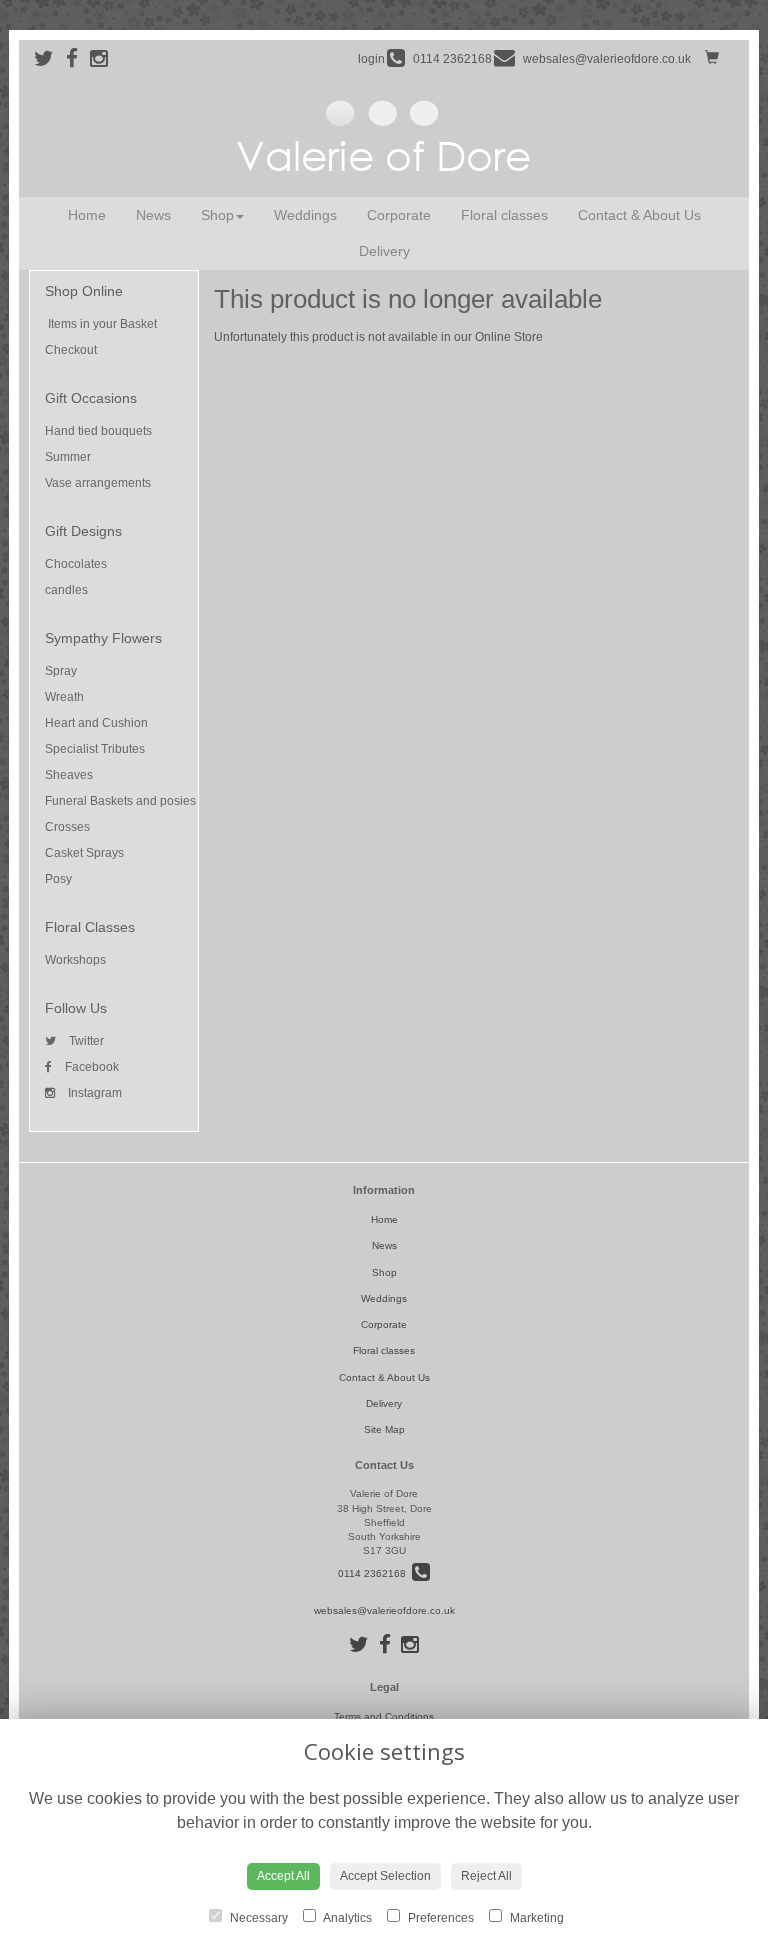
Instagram (93, 1093)
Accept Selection (385, 1876)
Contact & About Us (639, 215)
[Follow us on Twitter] (50, 58)
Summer (68, 457)
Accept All (283, 1876)
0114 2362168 (375, 1573)
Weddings (305, 215)
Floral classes (504, 215)
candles (66, 590)
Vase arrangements (98, 483)
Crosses (67, 827)
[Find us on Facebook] (78, 58)
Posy (58, 879)
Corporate (399, 215)
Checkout (71, 350)
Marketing (535, 1918)
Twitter (85, 1041)
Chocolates (76, 564)
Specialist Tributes (95, 749)
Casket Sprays (84, 853)
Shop (217, 215)
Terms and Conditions (384, 1716)
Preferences (439, 1918)
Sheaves (69, 775)
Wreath (64, 697)
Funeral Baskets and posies (120, 801)
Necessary (257, 1918)
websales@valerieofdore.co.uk (384, 1610)
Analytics (346, 1918)
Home (87, 215)
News (153, 215)
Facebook (90, 1067)
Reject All (486, 1876)
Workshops (75, 960)
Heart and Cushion (96, 723)
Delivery (384, 251)
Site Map (384, 1429)
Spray (61, 671)
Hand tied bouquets (98, 431)
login (371, 59)
